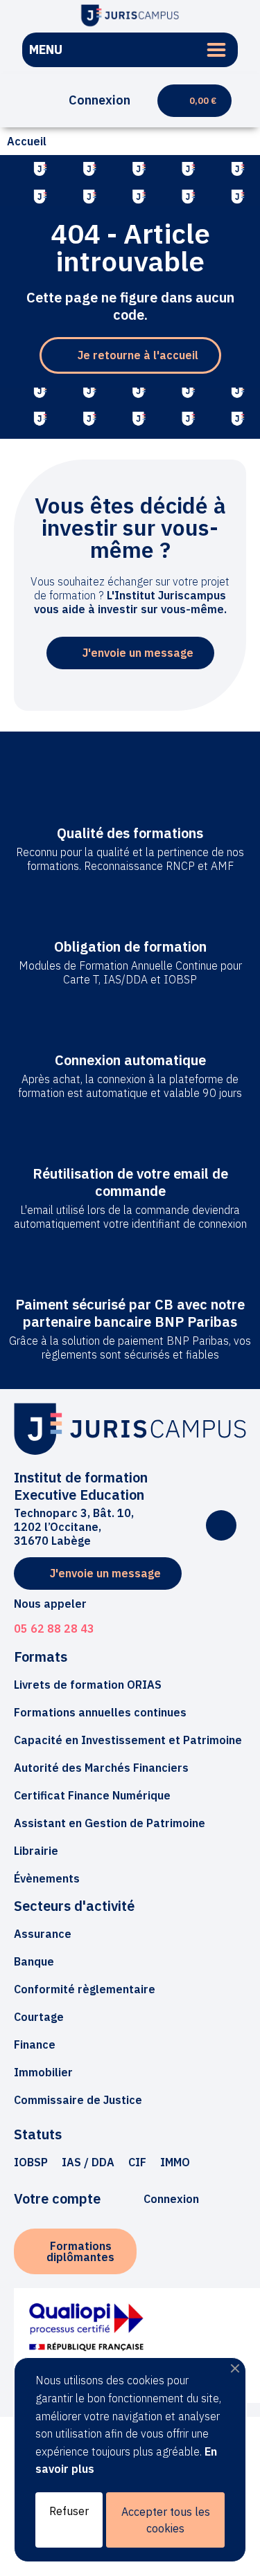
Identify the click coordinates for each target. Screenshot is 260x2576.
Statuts (38, 2134)
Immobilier (43, 2072)
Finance (35, 2044)
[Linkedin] (221, 1525)
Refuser (69, 2511)
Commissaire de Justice (78, 2100)
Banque (34, 1961)
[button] (27, 101)
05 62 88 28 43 (54, 1629)
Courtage (39, 2017)
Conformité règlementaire (85, 1989)
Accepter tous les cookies (166, 2520)
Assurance (43, 1934)
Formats (41, 1657)
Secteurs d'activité (74, 1906)
